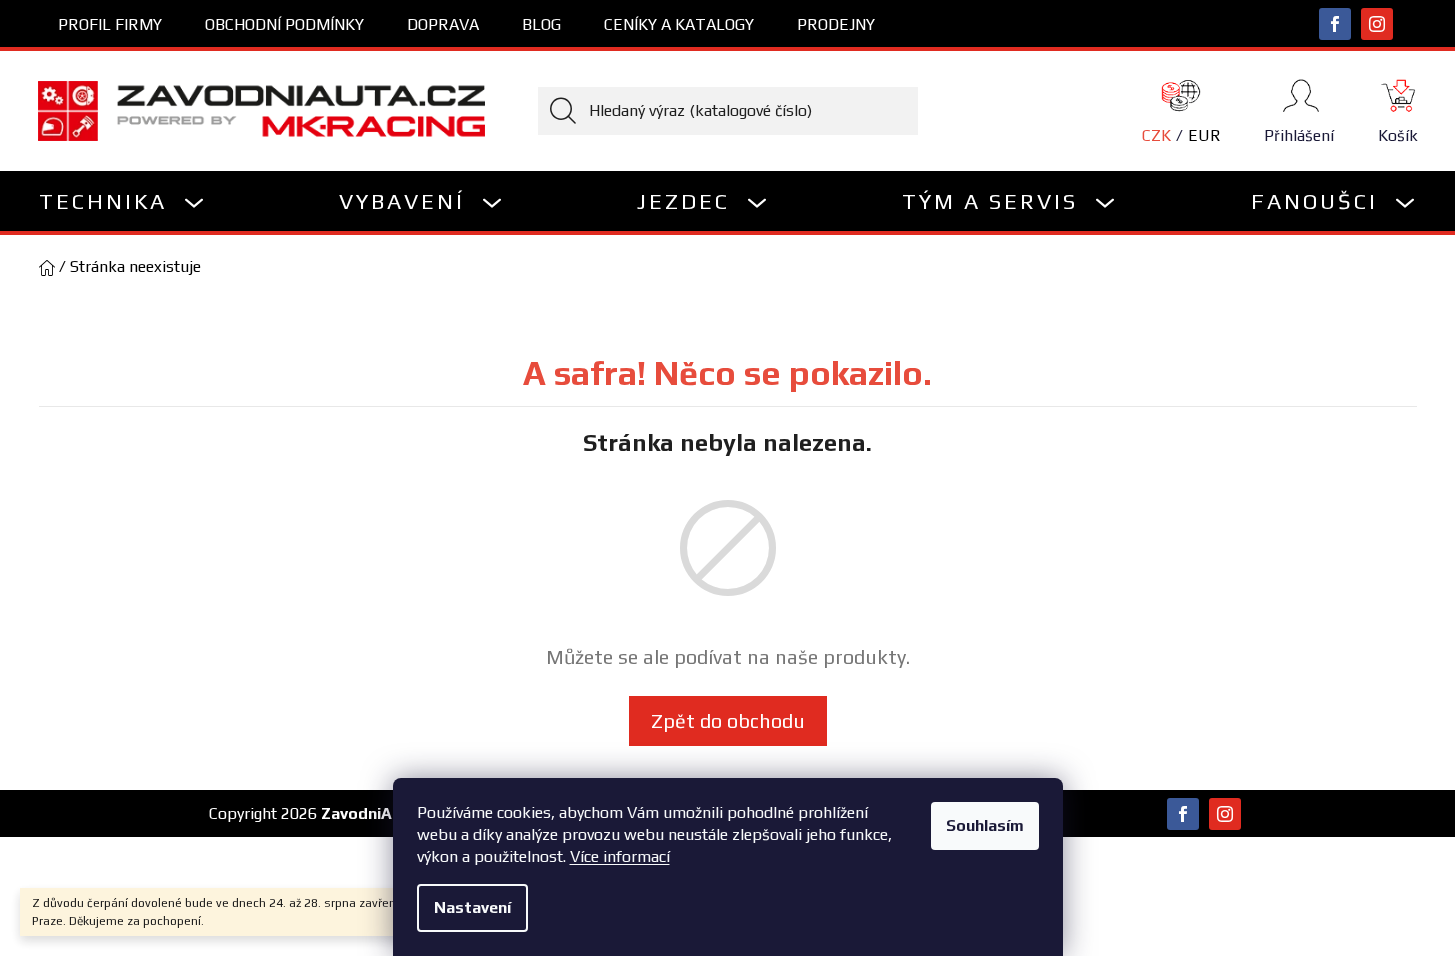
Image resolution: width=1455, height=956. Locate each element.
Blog (541, 24)
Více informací (620, 856)
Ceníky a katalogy (679, 24)
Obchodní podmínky (284, 24)
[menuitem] (122, 201)
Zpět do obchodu (728, 720)
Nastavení (472, 907)
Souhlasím (985, 825)
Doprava (443, 24)
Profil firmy (110, 24)
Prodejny (836, 24)
